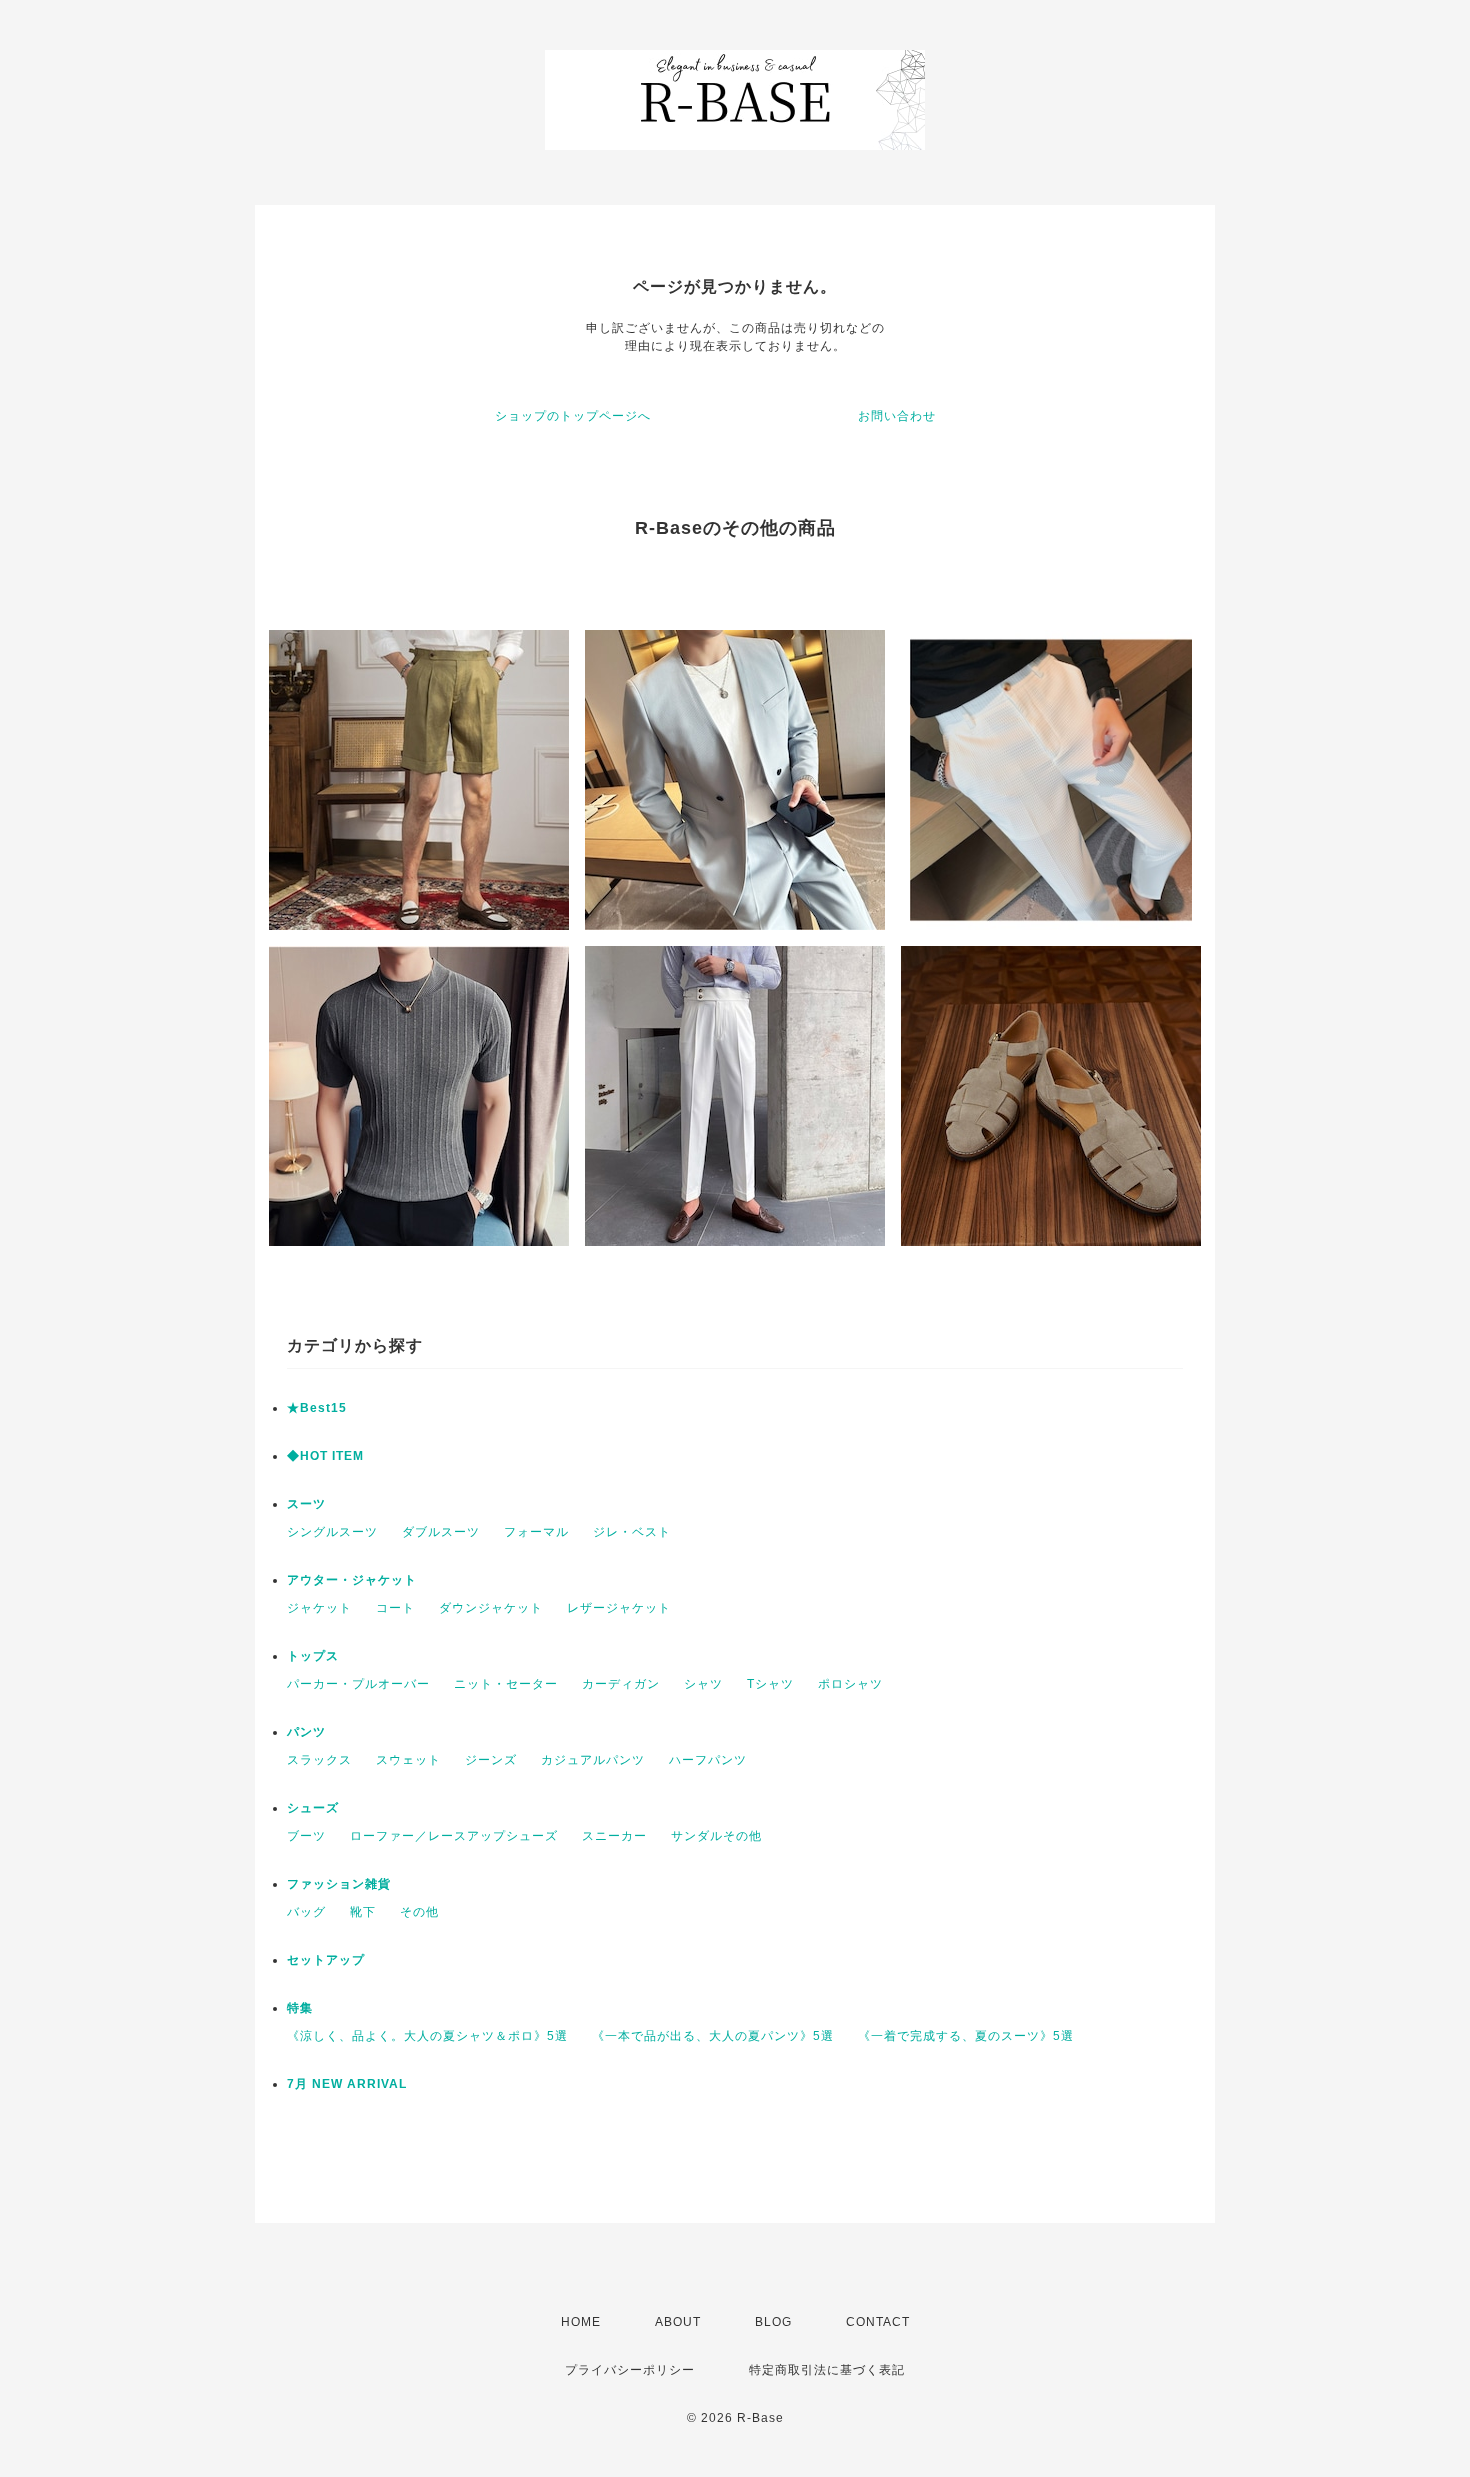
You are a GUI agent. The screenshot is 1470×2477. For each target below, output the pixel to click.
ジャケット (319, 1608)
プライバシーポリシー (630, 2370)
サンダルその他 (716, 1836)
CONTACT (878, 2322)
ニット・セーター (506, 1684)
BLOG (773, 2322)
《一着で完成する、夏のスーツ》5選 (966, 2036)
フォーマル (536, 1532)
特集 (300, 2008)
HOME (581, 2322)
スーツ (306, 1504)
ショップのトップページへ (573, 416)
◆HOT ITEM (325, 1456)
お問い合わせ (897, 416)
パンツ (306, 1732)
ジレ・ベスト (632, 1532)
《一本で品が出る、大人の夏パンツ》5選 (713, 2036)
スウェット (408, 1760)
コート (395, 1608)
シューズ (313, 1808)
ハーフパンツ (708, 1760)
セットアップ (326, 1960)
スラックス (319, 1760)
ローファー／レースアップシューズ (454, 1836)
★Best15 (317, 1408)
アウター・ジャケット (352, 1580)
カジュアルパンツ (593, 1760)
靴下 (363, 1912)
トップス (313, 1656)
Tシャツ (770, 1684)
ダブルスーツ (441, 1532)
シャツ (703, 1684)
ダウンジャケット (491, 1608)
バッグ (306, 1912)
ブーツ (306, 1836)
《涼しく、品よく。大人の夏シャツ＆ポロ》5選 (427, 2036)
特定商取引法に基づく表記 (827, 2370)
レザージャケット (619, 1608)
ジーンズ (491, 1760)
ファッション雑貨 (339, 1884)
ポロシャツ (850, 1684)
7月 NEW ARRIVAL (347, 2084)
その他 (419, 1912)
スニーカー (614, 1836)
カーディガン (621, 1684)
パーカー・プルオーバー (358, 1684)
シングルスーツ (332, 1532)
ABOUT (678, 2322)
